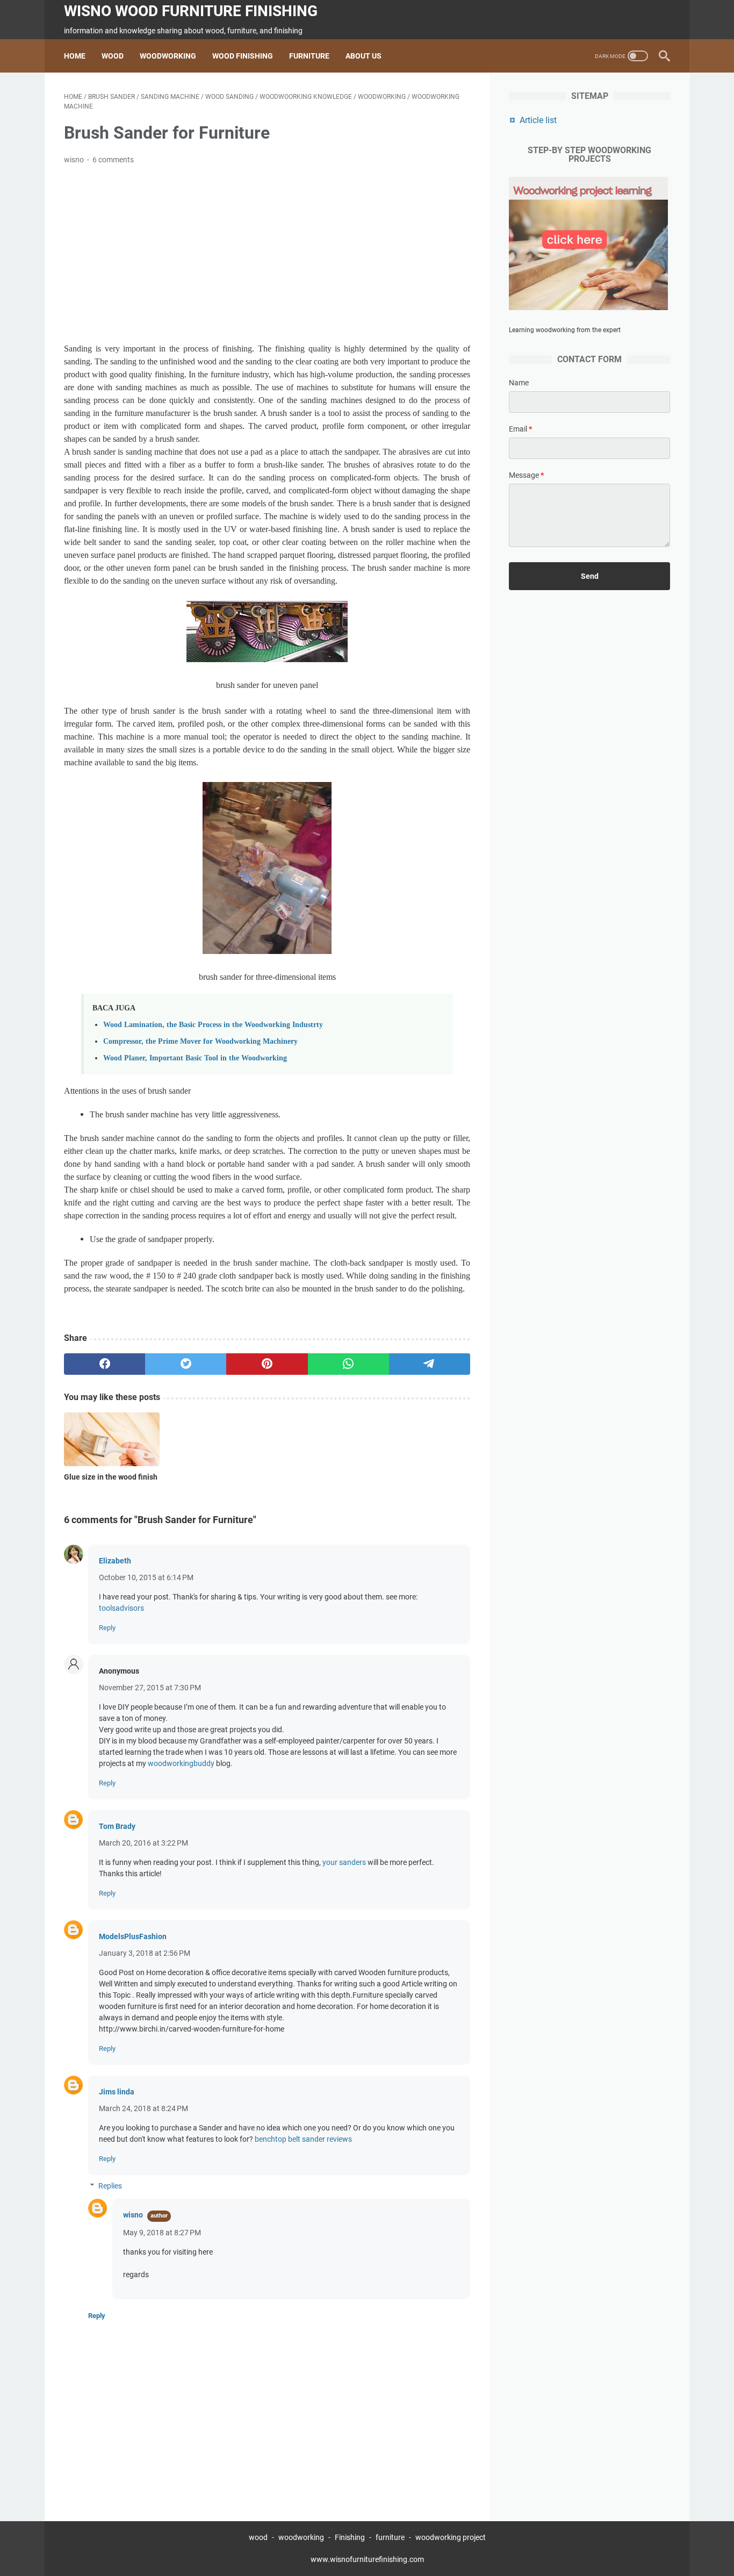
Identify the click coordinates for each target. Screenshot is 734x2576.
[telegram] (430, 1364)
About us (364, 56)
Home (75, 56)
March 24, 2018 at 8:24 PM (143, 2108)
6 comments (113, 160)
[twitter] (186, 1364)
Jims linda (117, 2092)
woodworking (301, 2537)
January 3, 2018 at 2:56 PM (145, 1953)
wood (258, 2537)
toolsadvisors (121, 1608)
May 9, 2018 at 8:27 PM (162, 2233)
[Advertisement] (267, 254)
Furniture (309, 56)
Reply (107, 1628)
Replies (110, 2186)
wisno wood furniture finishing (191, 11)
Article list (538, 120)
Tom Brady (117, 1826)
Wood (113, 56)
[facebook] (105, 1364)
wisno (133, 2215)
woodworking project (451, 2537)
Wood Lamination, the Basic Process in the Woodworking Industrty (213, 1024)
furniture (390, 2537)
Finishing (351, 2537)
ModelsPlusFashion (133, 1936)
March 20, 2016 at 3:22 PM (143, 1843)
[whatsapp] (348, 1364)
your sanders (344, 1862)
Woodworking (168, 56)
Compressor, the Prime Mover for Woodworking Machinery (200, 1041)
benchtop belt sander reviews (303, 2139)
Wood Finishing (243, 56)
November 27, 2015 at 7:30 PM (150, 1688)
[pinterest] (267, 1364)
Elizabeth (115, 1561)
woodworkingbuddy (181, 1763)
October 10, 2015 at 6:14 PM (146, 1577)
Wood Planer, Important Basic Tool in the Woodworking (195, 1058)
